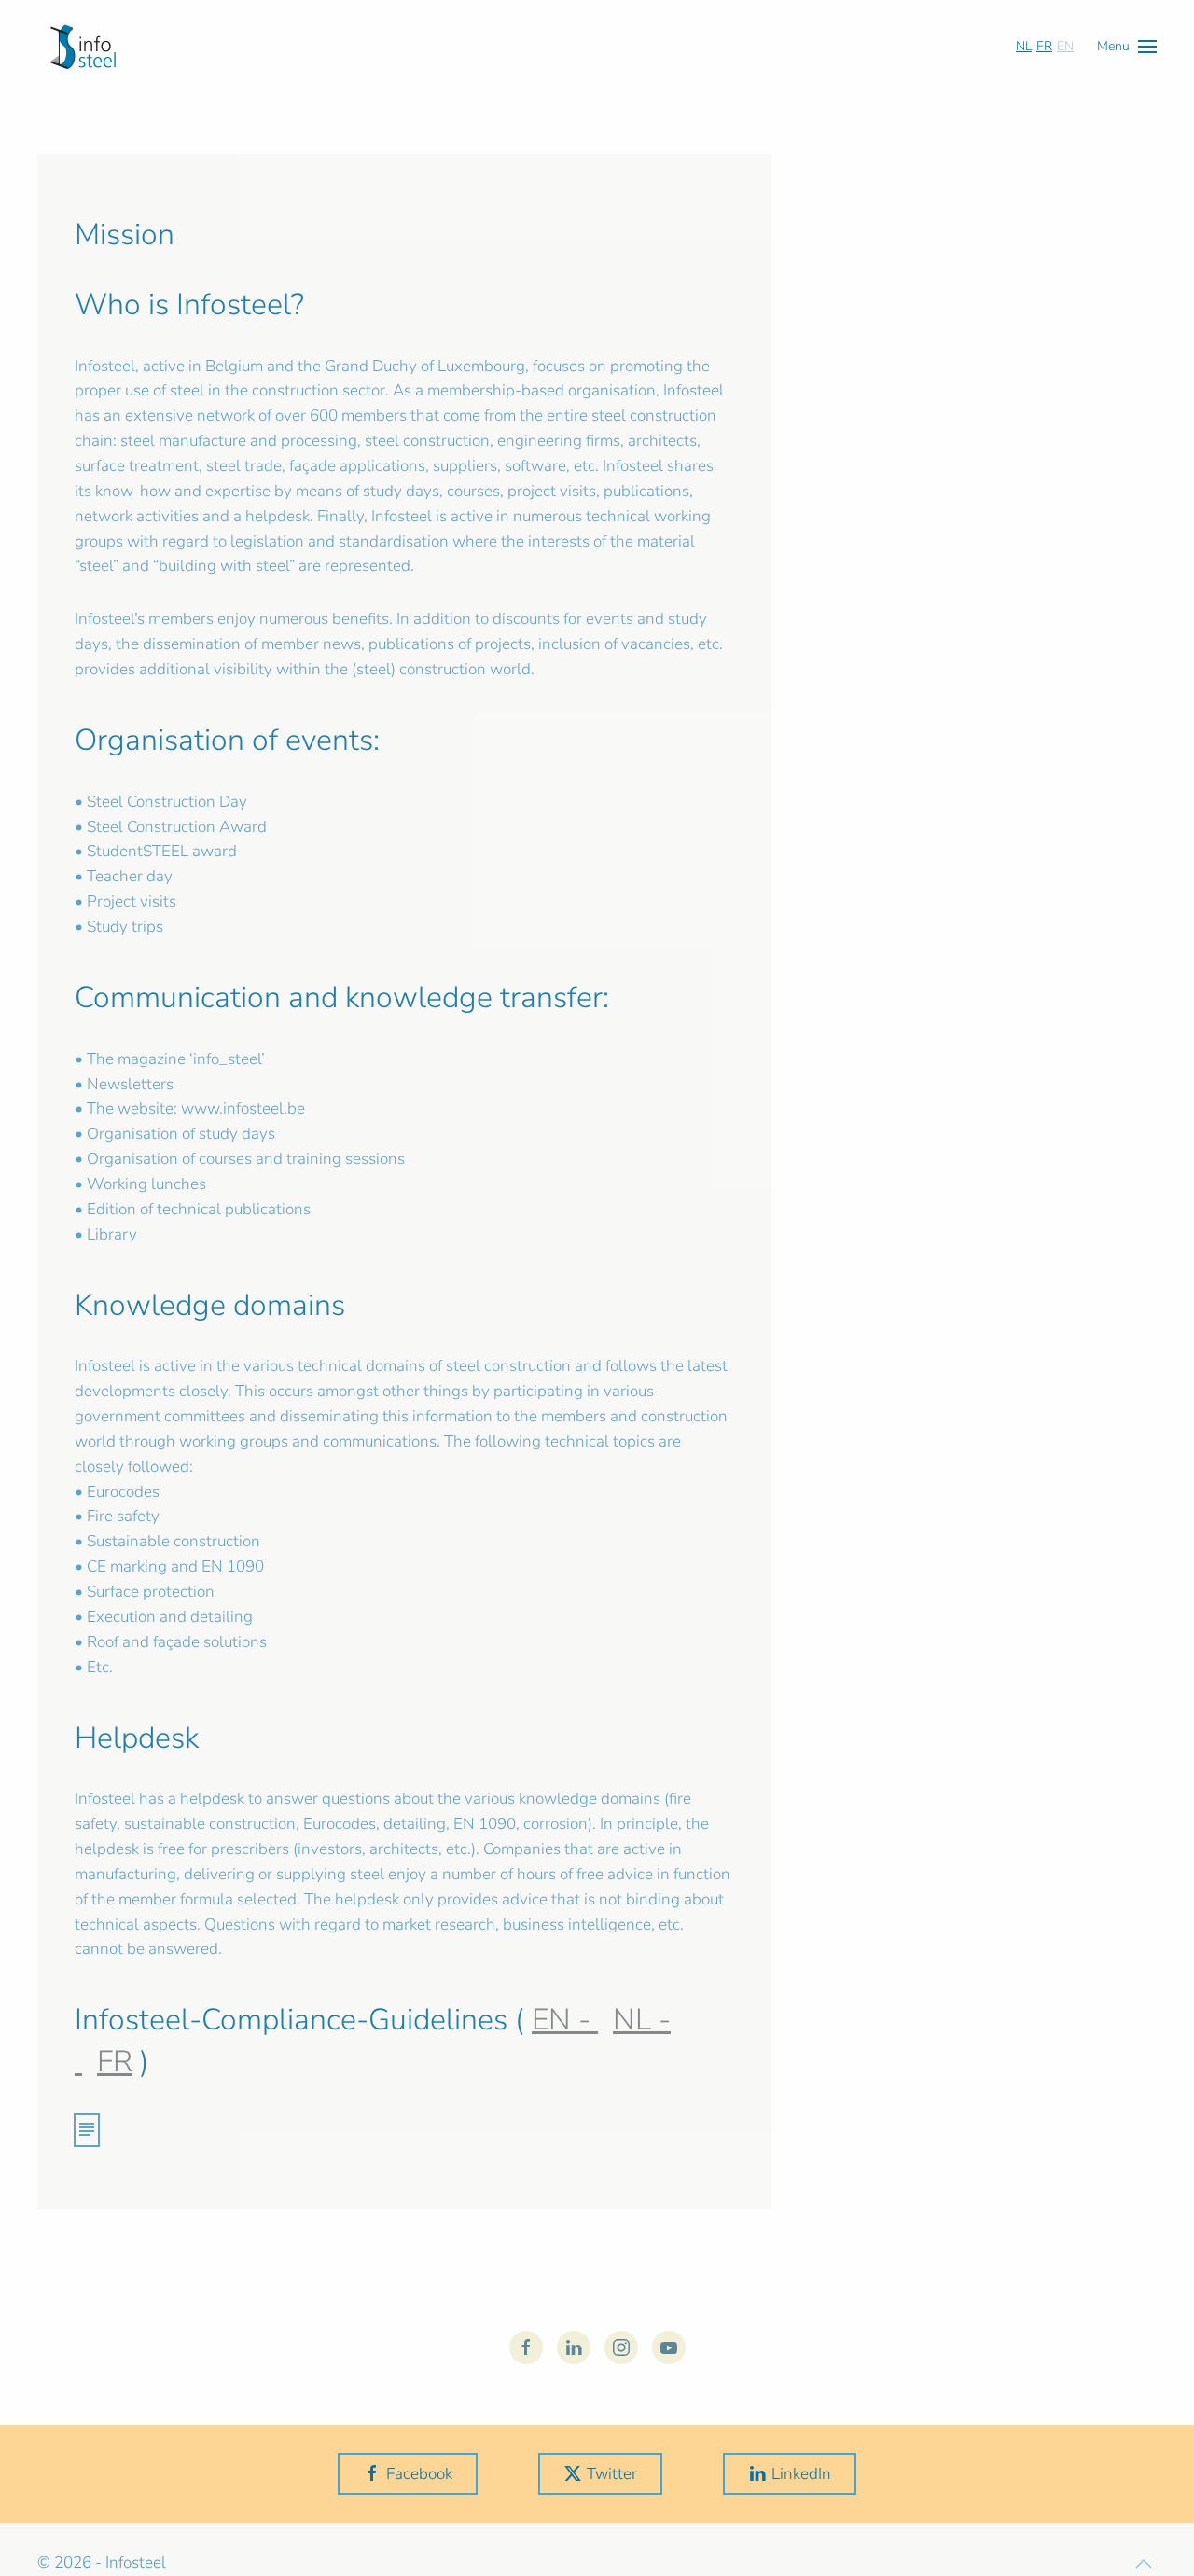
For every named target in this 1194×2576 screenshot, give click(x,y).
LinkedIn (801, 2474)
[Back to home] (83, 47)
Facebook (419, 2474)
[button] (1127, 46)
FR (1044, 46)
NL (1024, 46)
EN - (565, 2020)
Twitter (612, 2474)
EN (1065, 46)
